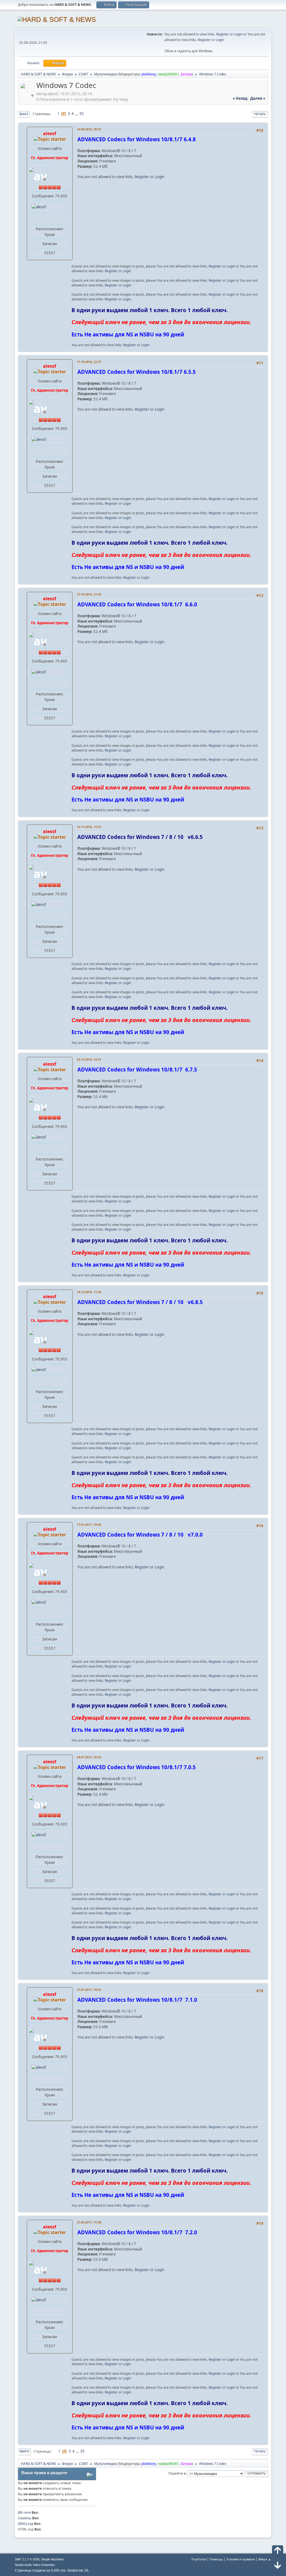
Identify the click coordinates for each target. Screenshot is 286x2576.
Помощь (216, 2559)
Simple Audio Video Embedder (35, 2565)
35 (82, 114)
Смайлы (25, 2518)
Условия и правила (240, 2559)
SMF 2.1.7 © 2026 (27, 2559)
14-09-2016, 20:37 (89, 129)
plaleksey (149, 74)
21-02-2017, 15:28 (89, 2222)
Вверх (24, 2451)
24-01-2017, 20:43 (89, 1757)
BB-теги (24, 2512)
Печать (260, 114)
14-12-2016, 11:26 (89, 1292)
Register (223, 34)
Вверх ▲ (265, 2559)
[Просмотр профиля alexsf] (28, 95)
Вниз (24, 114)
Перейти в (177, 2473)
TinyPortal (199, 2559)
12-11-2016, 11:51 (89, 827)
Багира (186, 74)
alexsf (50, 133)
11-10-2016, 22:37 (89, 362)
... (77, 114)
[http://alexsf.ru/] (34, 218)
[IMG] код (26, 2524)
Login (238, 34)
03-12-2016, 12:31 (89, 1059)
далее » (258, 98)
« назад (240, 98)
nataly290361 (168, 74)
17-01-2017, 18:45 (89, 1524)
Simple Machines (53, 2559)
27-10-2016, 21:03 (89, 594)
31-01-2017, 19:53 (89, 1990)
